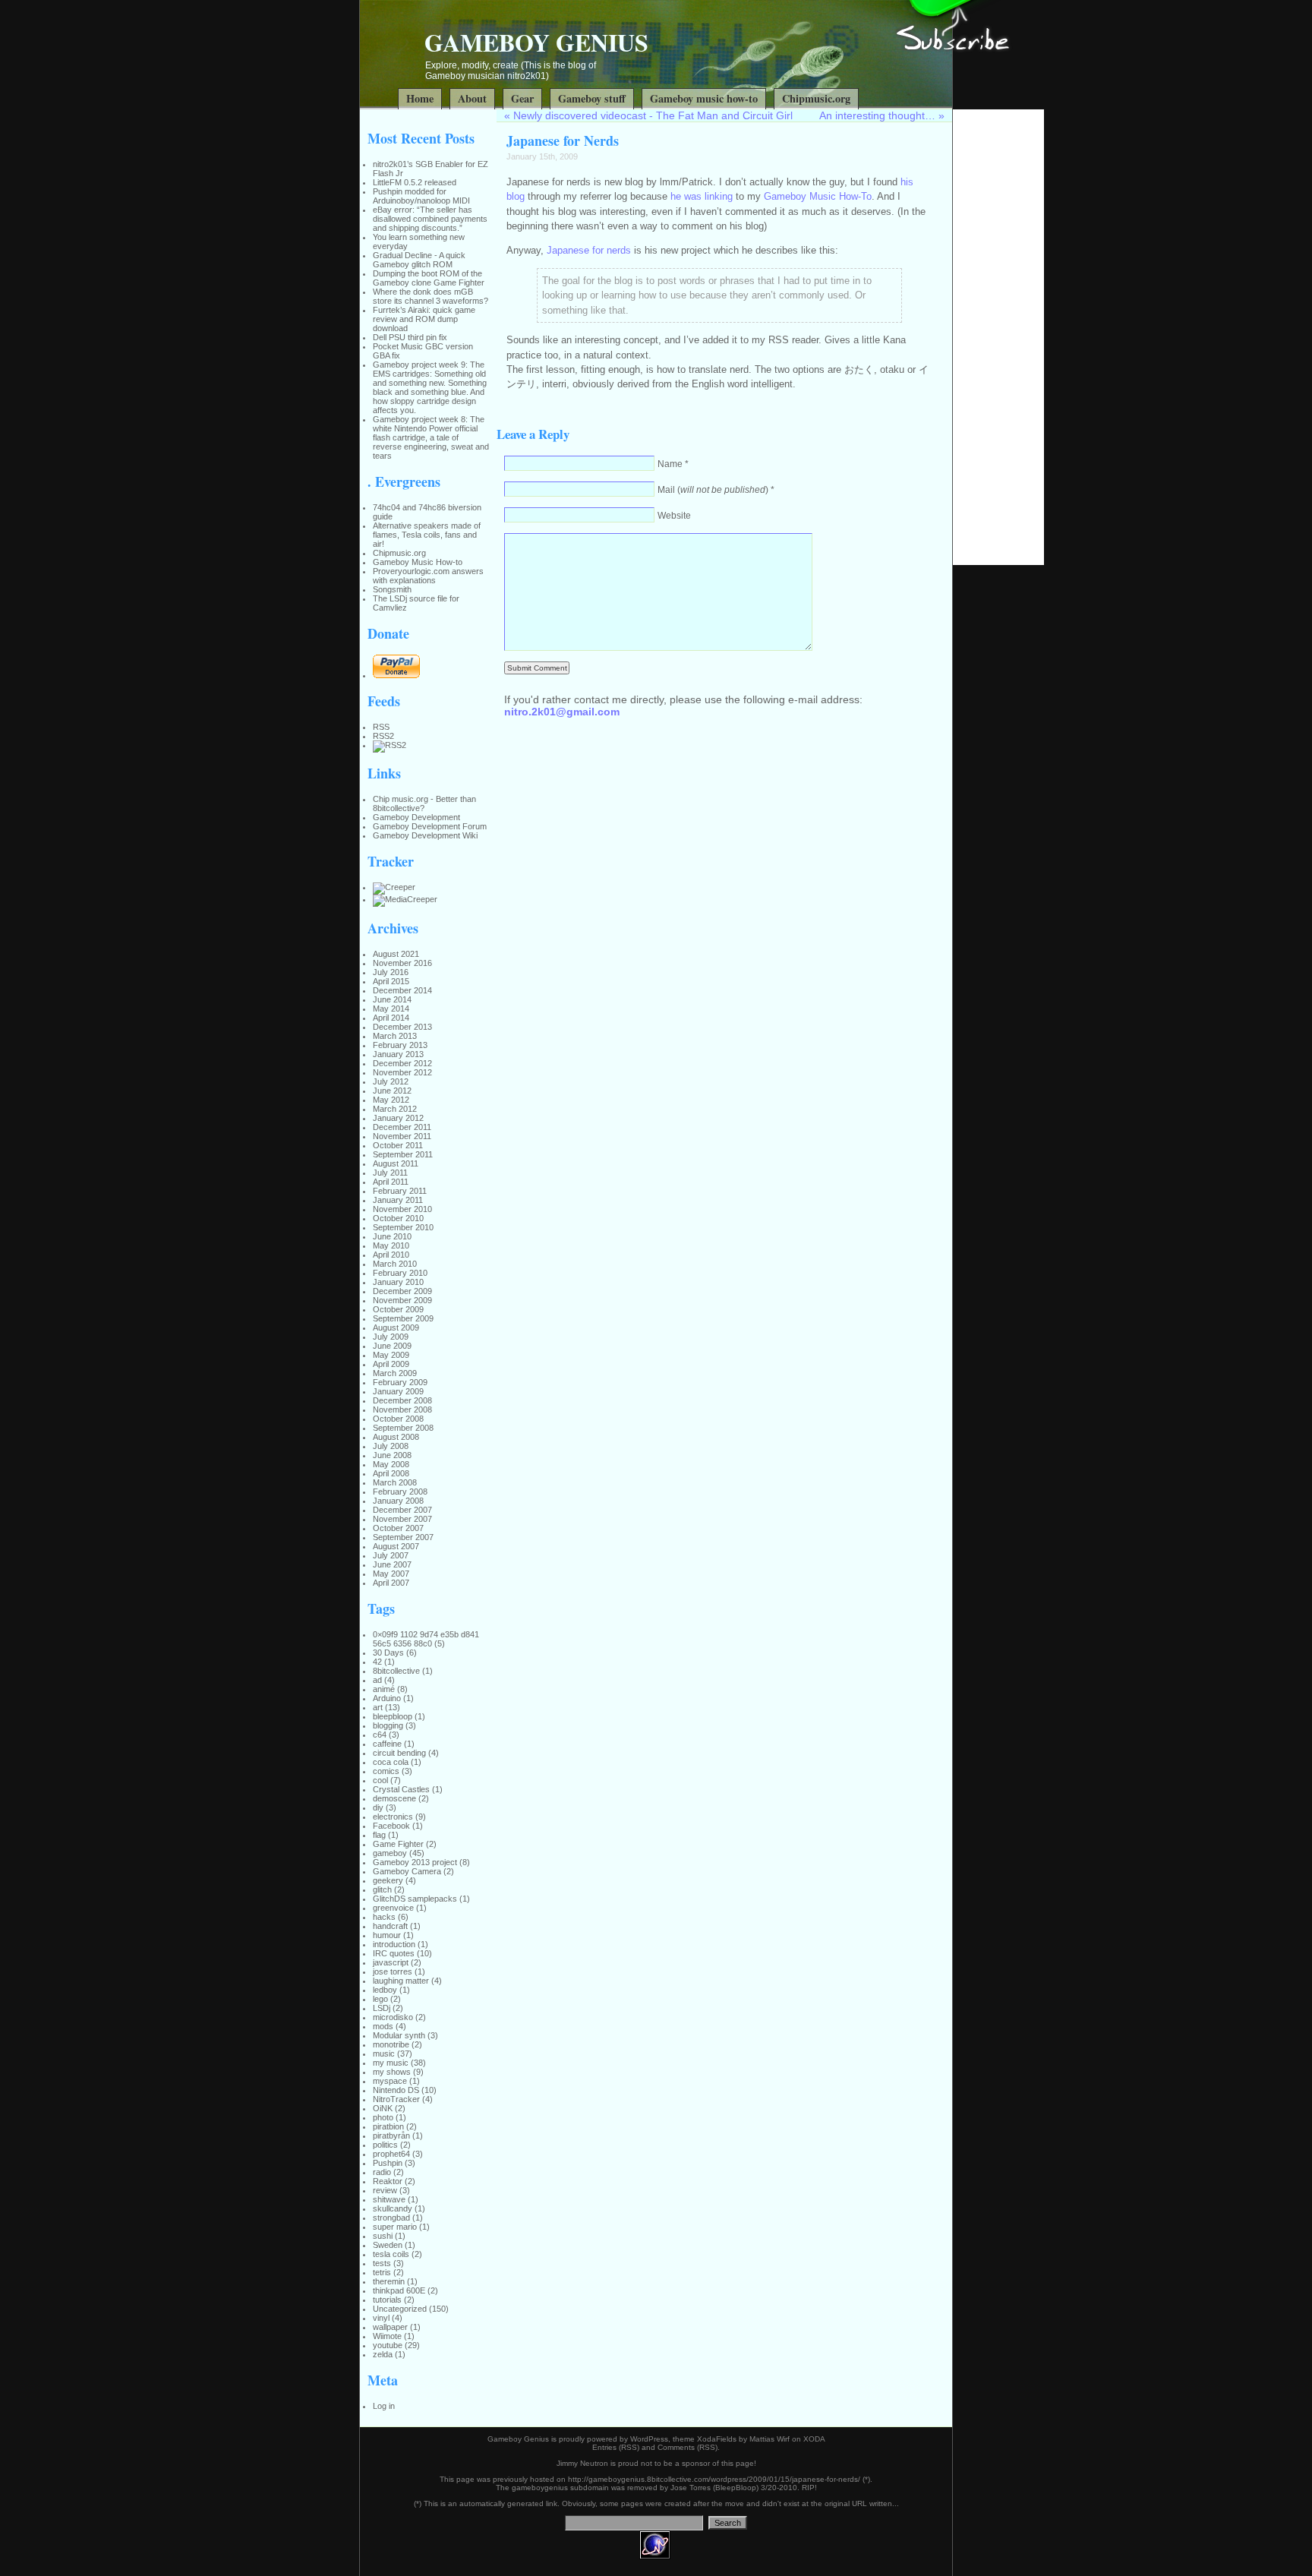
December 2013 (402, 1027)
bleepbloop (393, 1716)
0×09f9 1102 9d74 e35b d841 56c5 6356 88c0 (426, 1639)
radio (382, 2172)
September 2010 (403, 1227)
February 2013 (400, 1045)
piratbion (388, 2126)
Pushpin (388, 2163)
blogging (388, 1725)
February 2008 (400, 1492)
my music (391, 2063)
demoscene (394, 1798)
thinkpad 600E (399, 2290)
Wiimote (387, 2336)
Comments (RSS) (688, 2447)
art (378, 1707)
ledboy (385, 1990)
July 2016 (391, 972)
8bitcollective (396, 1671)
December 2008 (402, 1400)
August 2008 (396, 1437)
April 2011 (391, 1182)
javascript (391, 1962)
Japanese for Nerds (563, 140)
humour (387, 1935)
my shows (392, 2072)
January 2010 (398, 1282)
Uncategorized (400, 2309)
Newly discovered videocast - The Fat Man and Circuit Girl (653, 115)
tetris (382, 2272)
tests (382, 2263)
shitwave (389, 2199)
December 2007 (402, 1510)
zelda (383, 2354)
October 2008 (398, 1419)
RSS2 (383, 736)
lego (380, 1999)
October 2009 (398, 1309)
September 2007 (403, 1537)
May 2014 (391, 1009)
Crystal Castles (401, 1789)
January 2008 (398, 1501)
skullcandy (393, 2208)
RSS (381, 727)
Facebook (391, 1826)
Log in (384, 2406)
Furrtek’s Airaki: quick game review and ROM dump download (424, 319)
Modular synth (399, 2035)
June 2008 (392, 1455)
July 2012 (391, 1081)
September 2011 (403, 1154)
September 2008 (403, 1428)
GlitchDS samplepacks (415, 1899)
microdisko (393, 2017)
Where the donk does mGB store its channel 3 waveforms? (430, 296)
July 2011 (390, 1173)
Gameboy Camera (407, 1871)
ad (377, 1680)
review (385, 2190)
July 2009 (391, 1337)
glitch (382, 1889)
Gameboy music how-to (704, 98)
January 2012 (398, 1118)
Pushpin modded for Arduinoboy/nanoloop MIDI (421, 196)
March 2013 (395, 1036)
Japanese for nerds (589, 250)
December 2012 (402, 1063)
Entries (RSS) (616, 2447)
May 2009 (391, 1355)
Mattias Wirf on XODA (787, 2439)
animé (384, 1689)
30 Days (388, 1653)
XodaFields (717, 2439)
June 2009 (392, 1346)
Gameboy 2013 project (415, 1862)
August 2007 (396, 1546)
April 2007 (391, 1583)
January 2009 (398, 1391)
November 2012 (402, 1072)
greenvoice (393, 1908)
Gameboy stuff (592, 98)
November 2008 (402, 1410)
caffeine (387, 1744)
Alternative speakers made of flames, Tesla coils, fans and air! (427, 535)
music (384, 2054)
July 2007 (391, 1555)
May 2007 (391, 1574)
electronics (393, 1817)
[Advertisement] (998, 337)
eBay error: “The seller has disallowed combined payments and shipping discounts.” (430, 219)
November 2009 (402, 1300)
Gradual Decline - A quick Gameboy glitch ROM (419, 260)
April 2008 (391, 1473)
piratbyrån (391, 2136)
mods (383, 2026)
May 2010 (391, 1245)
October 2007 (398, 1528)
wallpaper (390, 2327)
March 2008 (395, 1482)
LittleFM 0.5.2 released (415, 182)
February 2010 (400, 1273)
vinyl (381, 2318)
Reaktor (388, 2181)
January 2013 (398, 1054)
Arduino (387, 1698)
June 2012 (392, 1091)
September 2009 (403, 1318)
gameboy (390, 1853)
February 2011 (400, 1191)
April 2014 (391, 1018)
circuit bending (399, 1753)
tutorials (387, 2300)
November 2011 (402, 1136)
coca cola (391, 1762)
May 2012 (391, 1100)
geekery (388, 1880)
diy (378, 1807)
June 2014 (392, 999)
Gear (522, 98)
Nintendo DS (396, 2090)
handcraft (390, 1926)
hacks (384, 1917)
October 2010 (398, 1218)
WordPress (649, 2439)
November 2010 (402, 1209)
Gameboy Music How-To (818, 196)
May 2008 (391, 1464)
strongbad (391, 2218)
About (472, 98)
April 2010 (391, 1255)
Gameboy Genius (536, 42)
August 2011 (396, 1163)
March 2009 (395, 1373)
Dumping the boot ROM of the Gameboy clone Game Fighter (429, 278)
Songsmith (392, 589)
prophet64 (391, 2154)
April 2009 (391, 1364)
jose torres (393, 1971)
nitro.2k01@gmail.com (562, 712)
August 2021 (396, 954)
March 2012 (395, 1109)
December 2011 (402, 1127)
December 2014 (402, 990)
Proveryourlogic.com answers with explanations (428, 576)
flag (379, 1835)
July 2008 (391, 1446)
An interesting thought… (877, 115)
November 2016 (402, 963)
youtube (388, 2345)
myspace (390, 2081)
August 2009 (396, 1327)
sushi (383, 2236)
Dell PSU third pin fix (410, 337)
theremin (389, 2281)
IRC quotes (394, 1953)
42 (377, 1662)
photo (383, 2117)
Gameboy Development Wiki (425, 835)
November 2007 (402, 1519)
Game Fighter (398, 1844)
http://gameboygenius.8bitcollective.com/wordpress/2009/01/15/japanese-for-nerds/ (714, 2479)
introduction (394, 1944)
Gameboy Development (416, 817)
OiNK (383, 2108)
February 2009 (400, 1382)
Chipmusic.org (816, 98)
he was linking (702, 196)
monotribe (391, 2044)
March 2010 (395, 1264)
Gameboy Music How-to (418, 562)
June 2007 (392, 1564)
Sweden (388, 2245)
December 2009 (402, 1291)
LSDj (382, 2008)
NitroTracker (396, 2099)
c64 (380, 1735)
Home (420, 98)
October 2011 (398, 1145)
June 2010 (392, 1236)
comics (386, 1771)
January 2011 (398, 1200)
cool (380, 1780)
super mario (395, 2227)
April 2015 (391, 981)
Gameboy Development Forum (430, 826)
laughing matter (401, 1981)
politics (385, 2145)
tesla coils (391, 2254)
